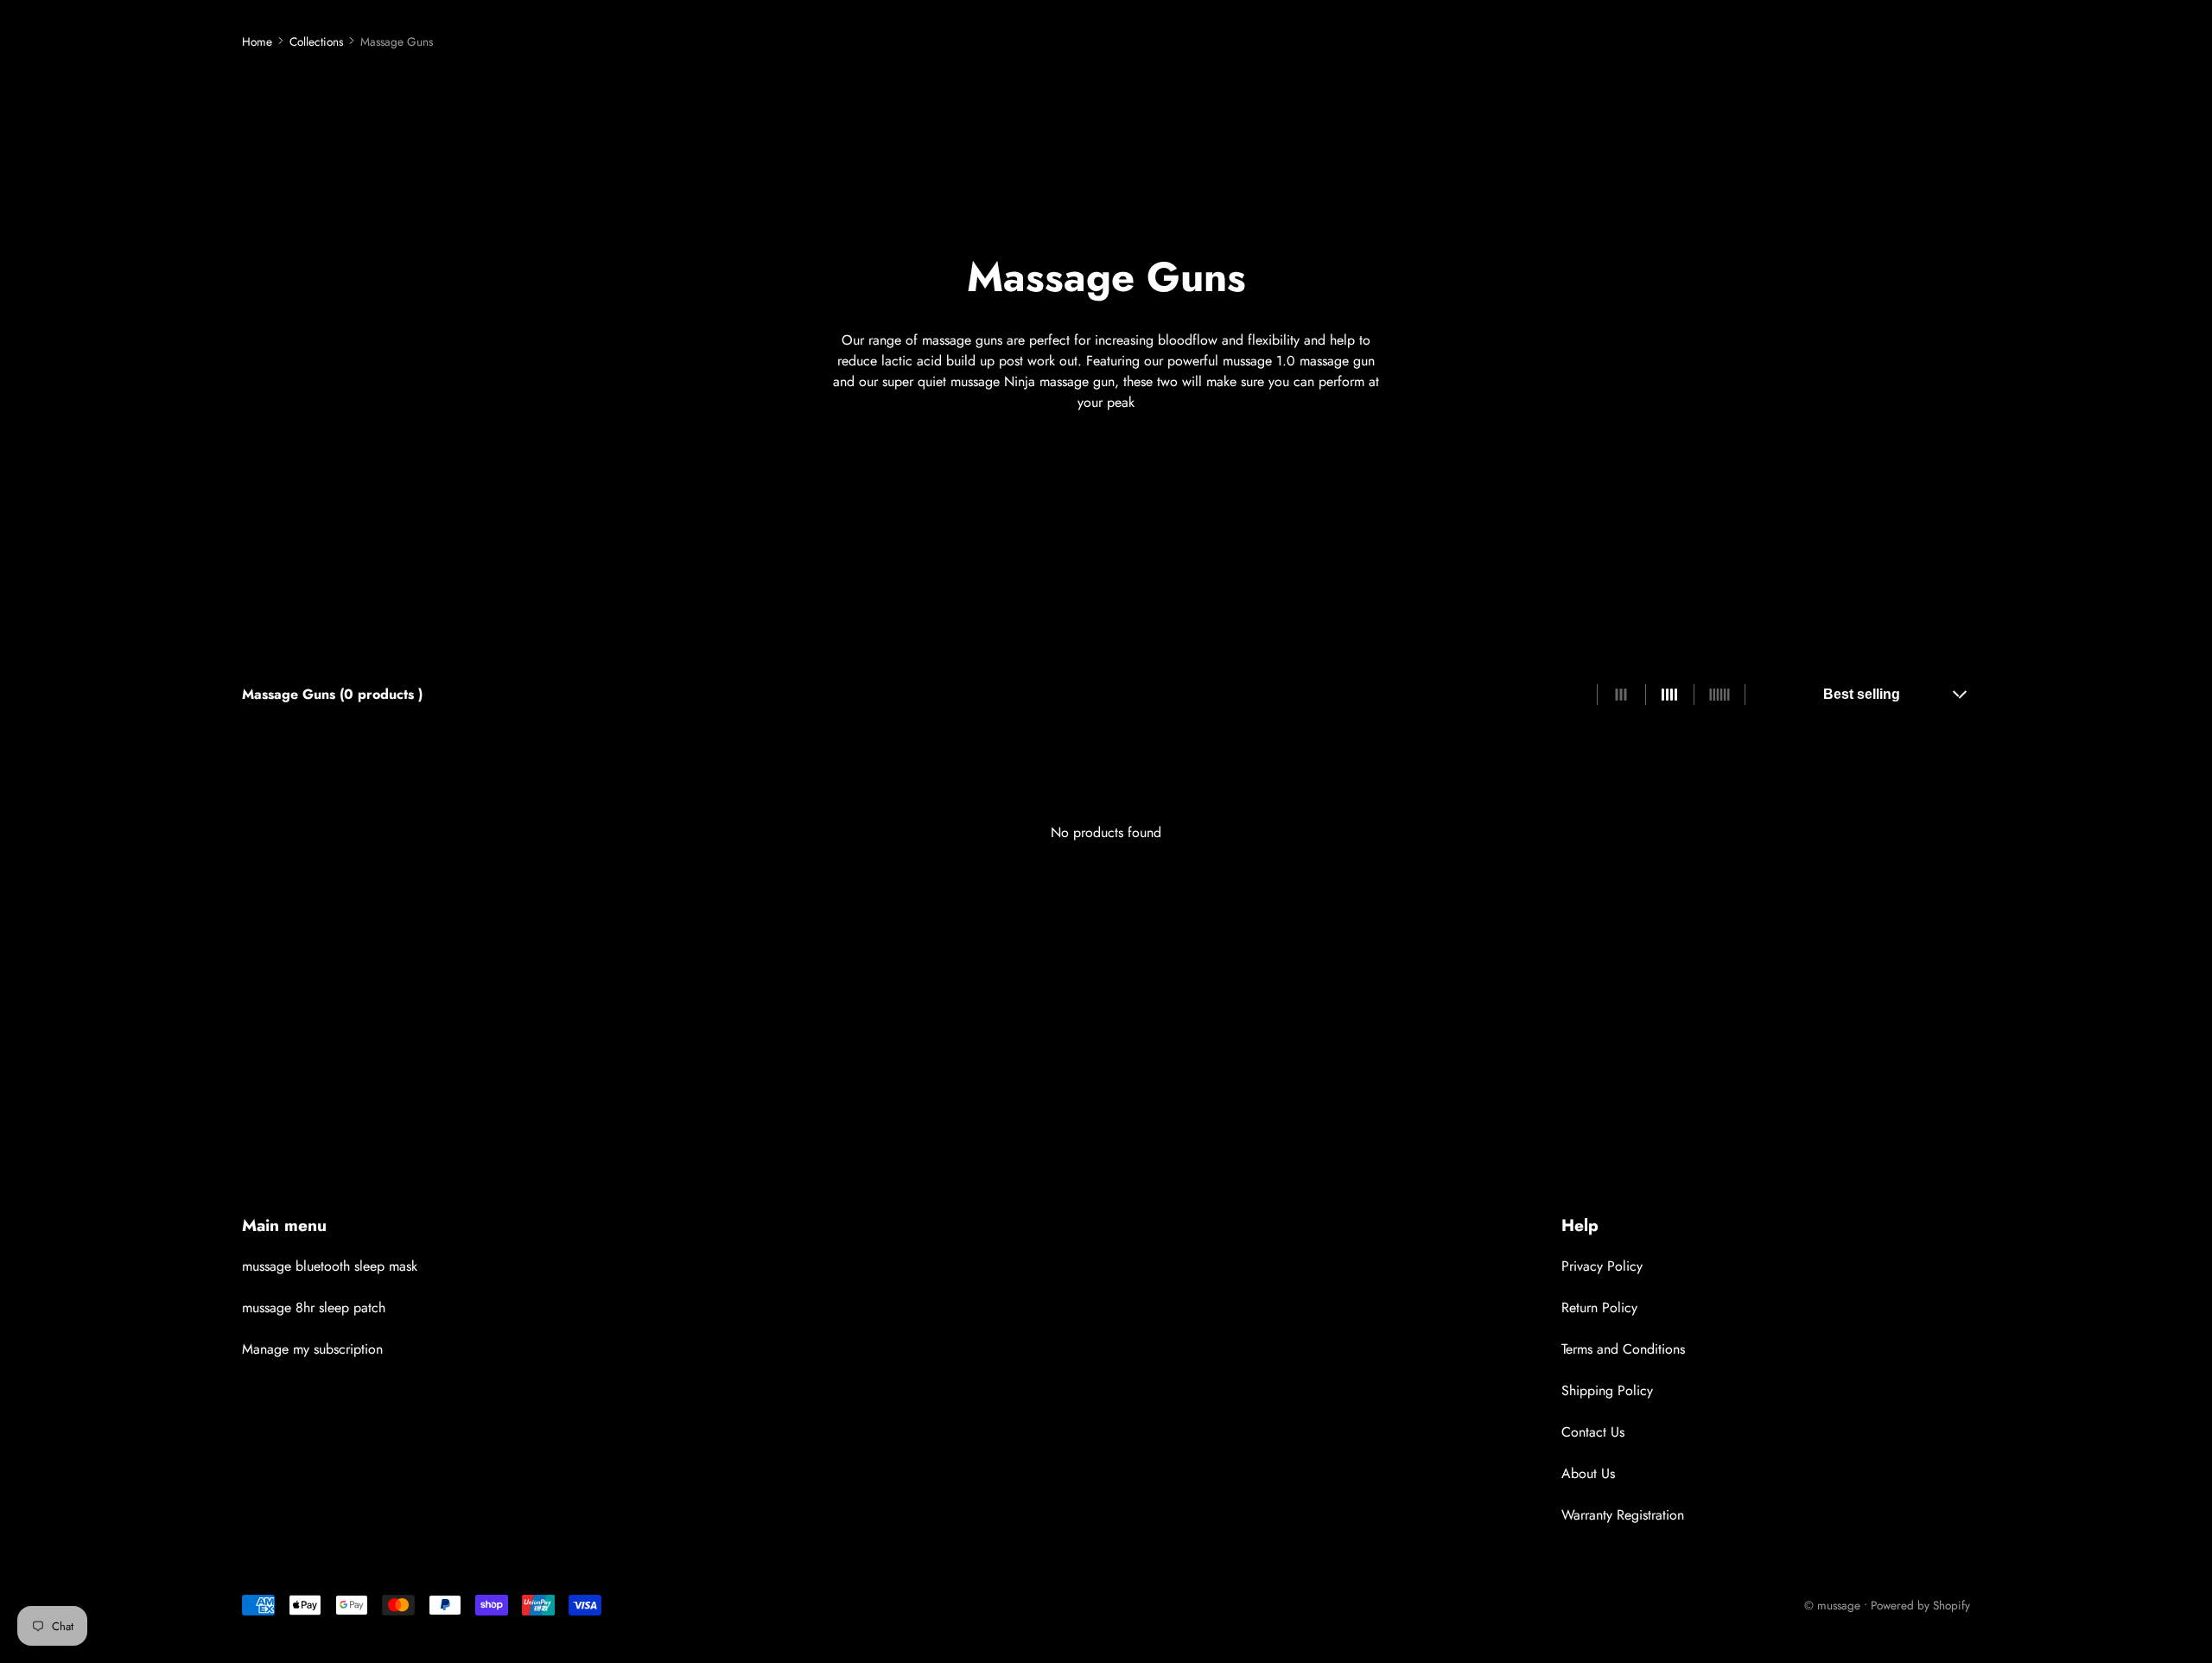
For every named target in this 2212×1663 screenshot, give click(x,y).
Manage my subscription (312, 1349)
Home (257, 41)
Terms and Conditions (1623, 1349)
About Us (1588, 1473)
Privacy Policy (1602, 1266)
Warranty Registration (1623, 1515)
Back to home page (1106, 909)
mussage (1839, 1605)
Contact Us (1593, 1432)
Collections (316, 41)
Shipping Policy (1607, 1390)
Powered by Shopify (1920, 1605)
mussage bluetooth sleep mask (330, 1266)
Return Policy (1599, 1308)
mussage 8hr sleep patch (314, 1308)
